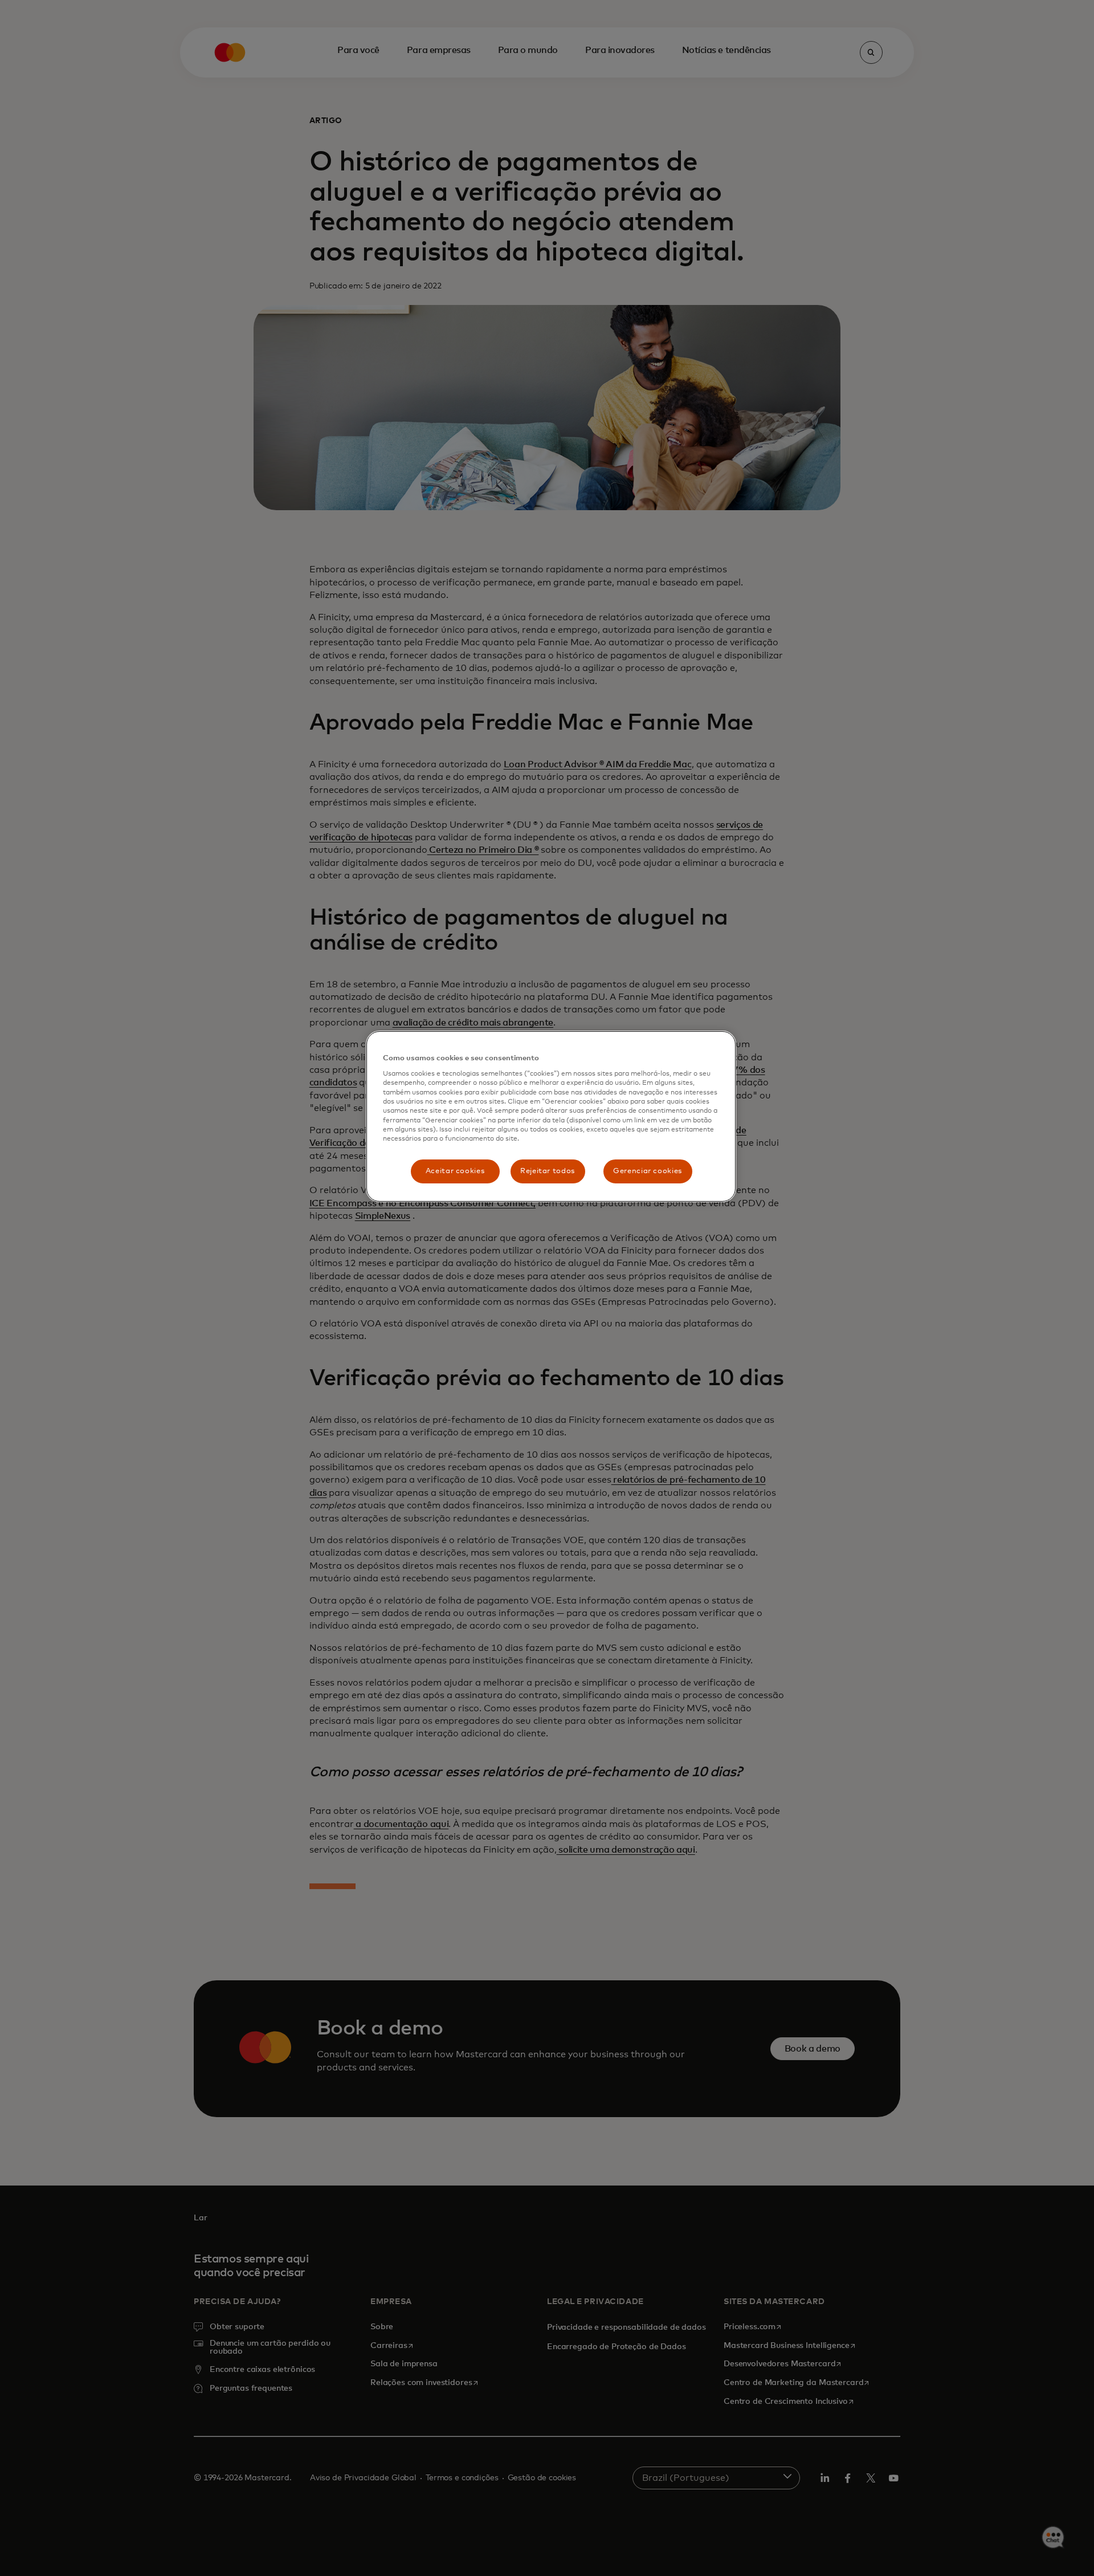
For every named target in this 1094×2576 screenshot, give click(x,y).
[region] (551, 1116)
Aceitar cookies (455, 1171)
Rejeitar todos (548, 1171)
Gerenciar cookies (648, 1171)
